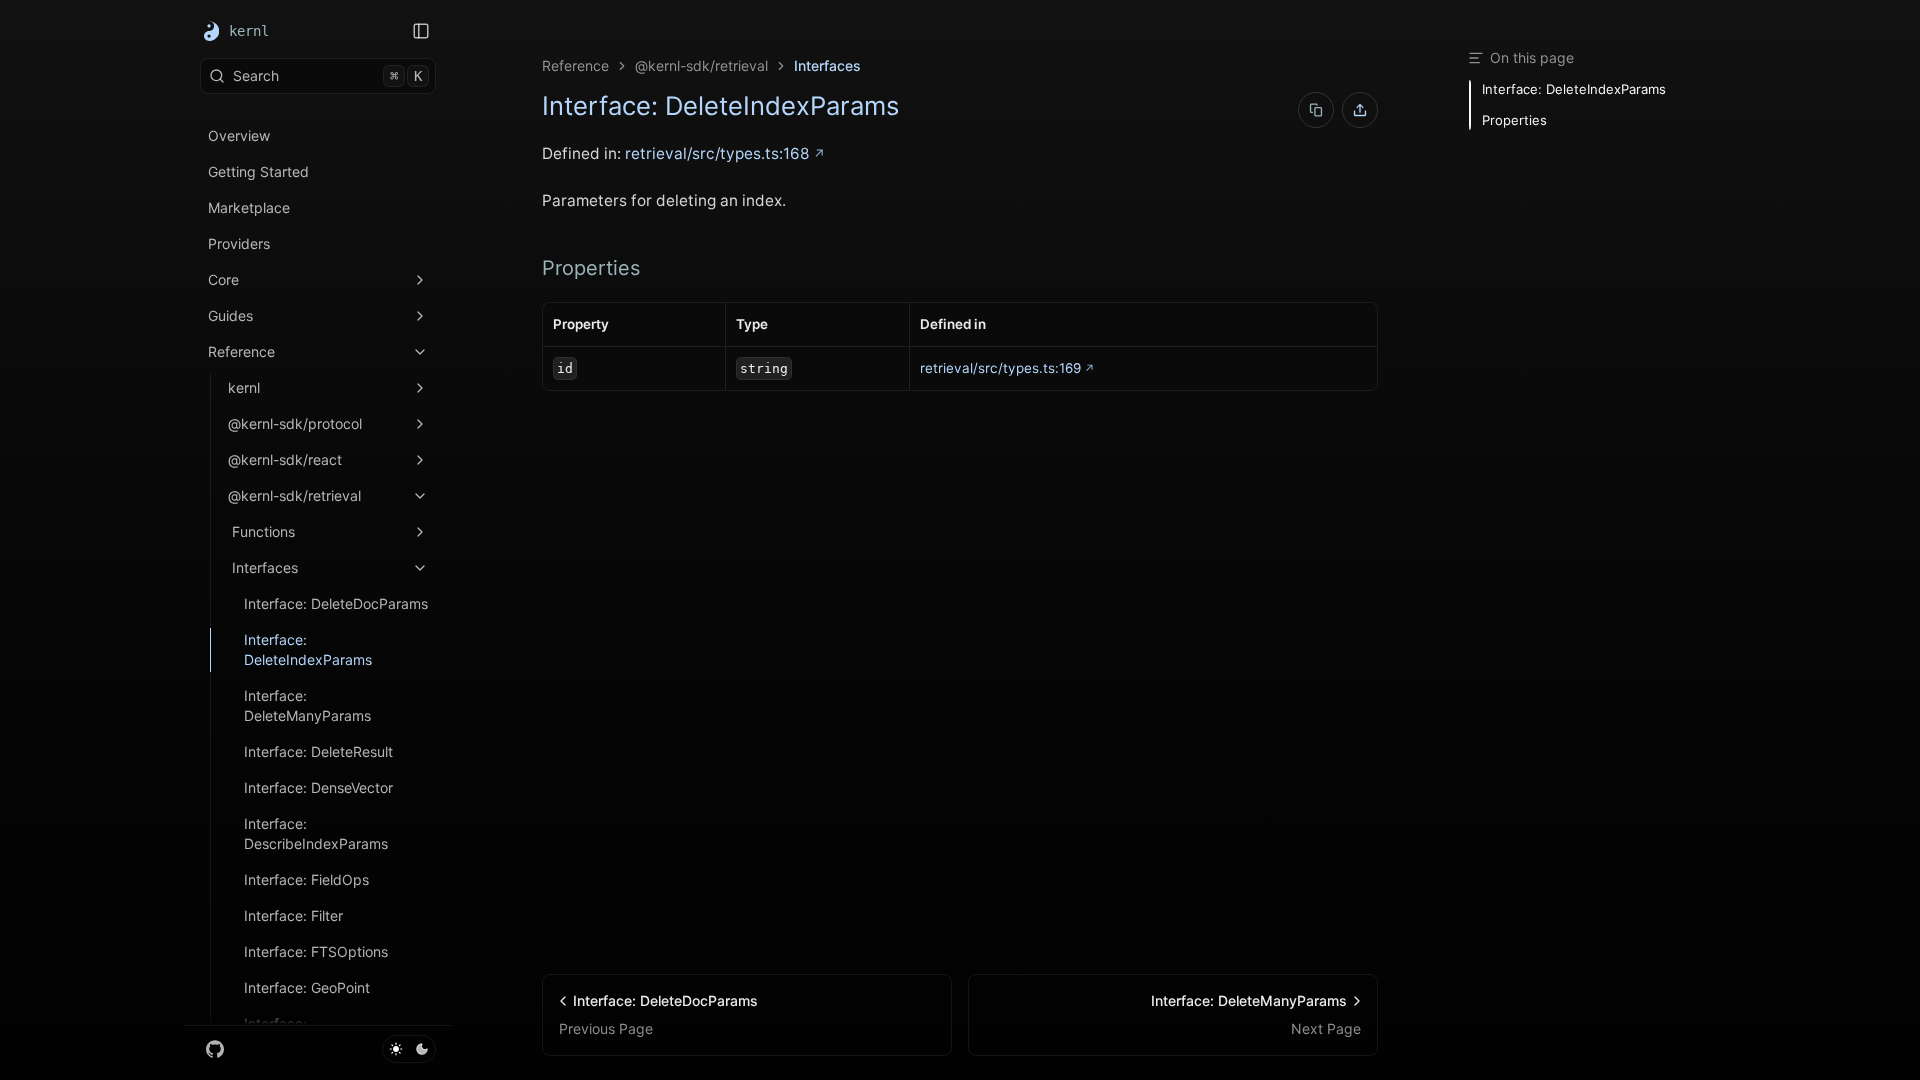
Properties (591, 268)
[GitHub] (215, 1049)
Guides (230, 315)
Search (327, 75)
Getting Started (258, 171)
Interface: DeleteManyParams (307, 705)
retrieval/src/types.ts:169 (1000, 368)
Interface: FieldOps (306, 879)
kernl (244, 387)
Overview (239, 135)
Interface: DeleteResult (318, 751)
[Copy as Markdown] (1316, 110)
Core (223, 279)
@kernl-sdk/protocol (295, 423)
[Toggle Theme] (409, 1049)
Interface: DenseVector (318, 787)
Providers (239, 243)
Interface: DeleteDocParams (336, 603)
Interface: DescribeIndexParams (316, 833)
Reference (241, 351)
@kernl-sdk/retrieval (294, 495)
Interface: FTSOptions (316, 951)
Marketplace (249, 207)
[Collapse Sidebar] (421, 31)
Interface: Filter (293, 915)
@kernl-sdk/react (285, 459)
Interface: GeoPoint (307, 987)
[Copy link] (1360, 110)
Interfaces (265, 567)
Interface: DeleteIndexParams (308, 649)
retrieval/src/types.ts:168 (717, 153)
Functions (263, 531)
